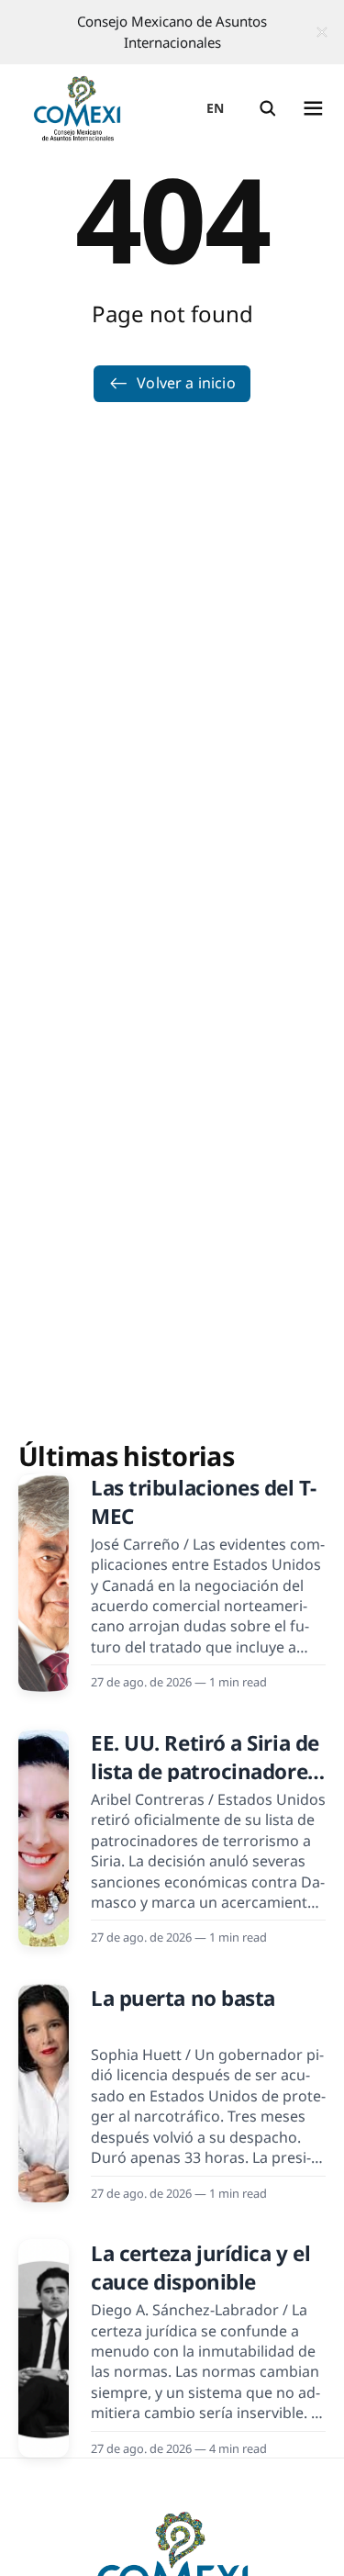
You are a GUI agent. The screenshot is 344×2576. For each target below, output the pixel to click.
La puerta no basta (183, 1998)
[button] (268, 108)
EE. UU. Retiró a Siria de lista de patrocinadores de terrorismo (205, 1772)
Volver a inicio (186, 383)
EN (216, 108)
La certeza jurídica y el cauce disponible (200, 2268)
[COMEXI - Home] (77, 108)
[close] (322, 32)
